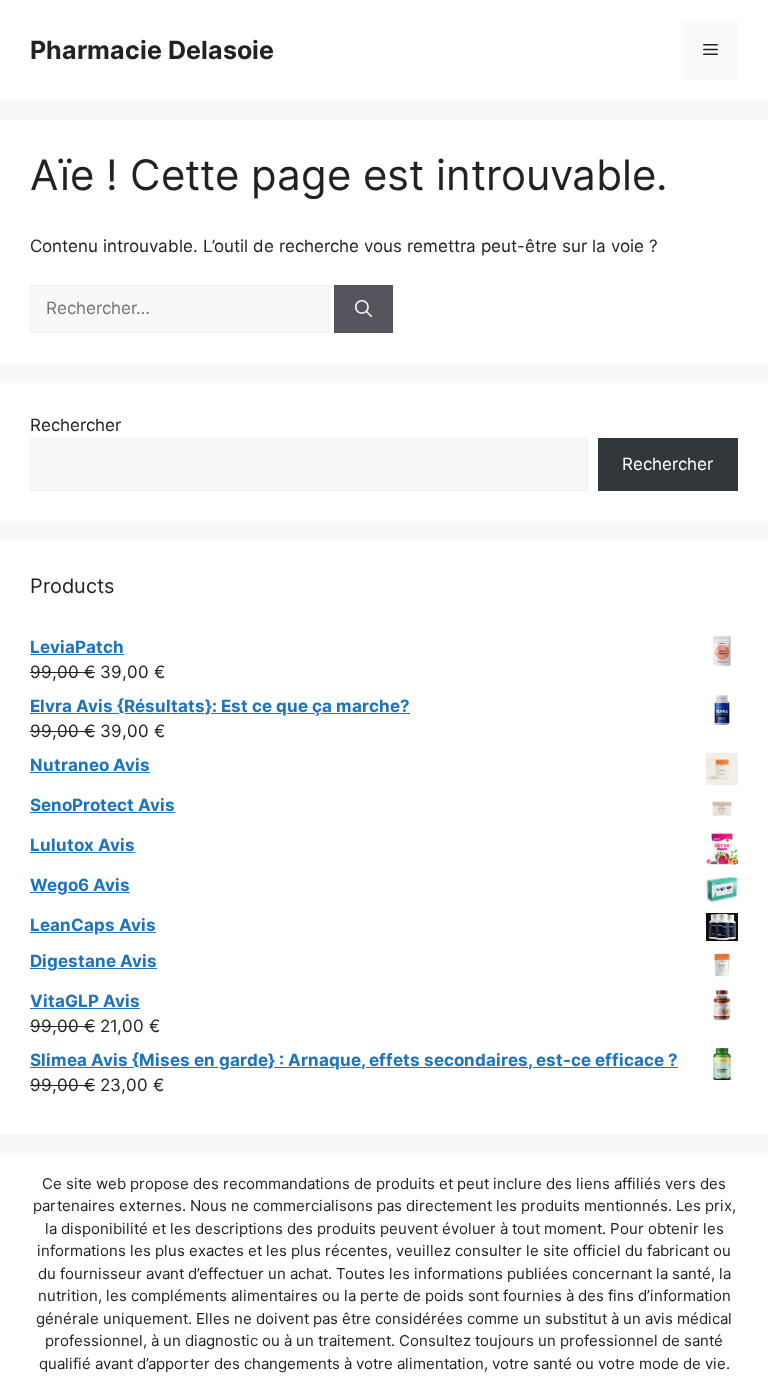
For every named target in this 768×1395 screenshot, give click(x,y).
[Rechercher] (363, 309)
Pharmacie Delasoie (152, 50)
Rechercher (75, 425)
